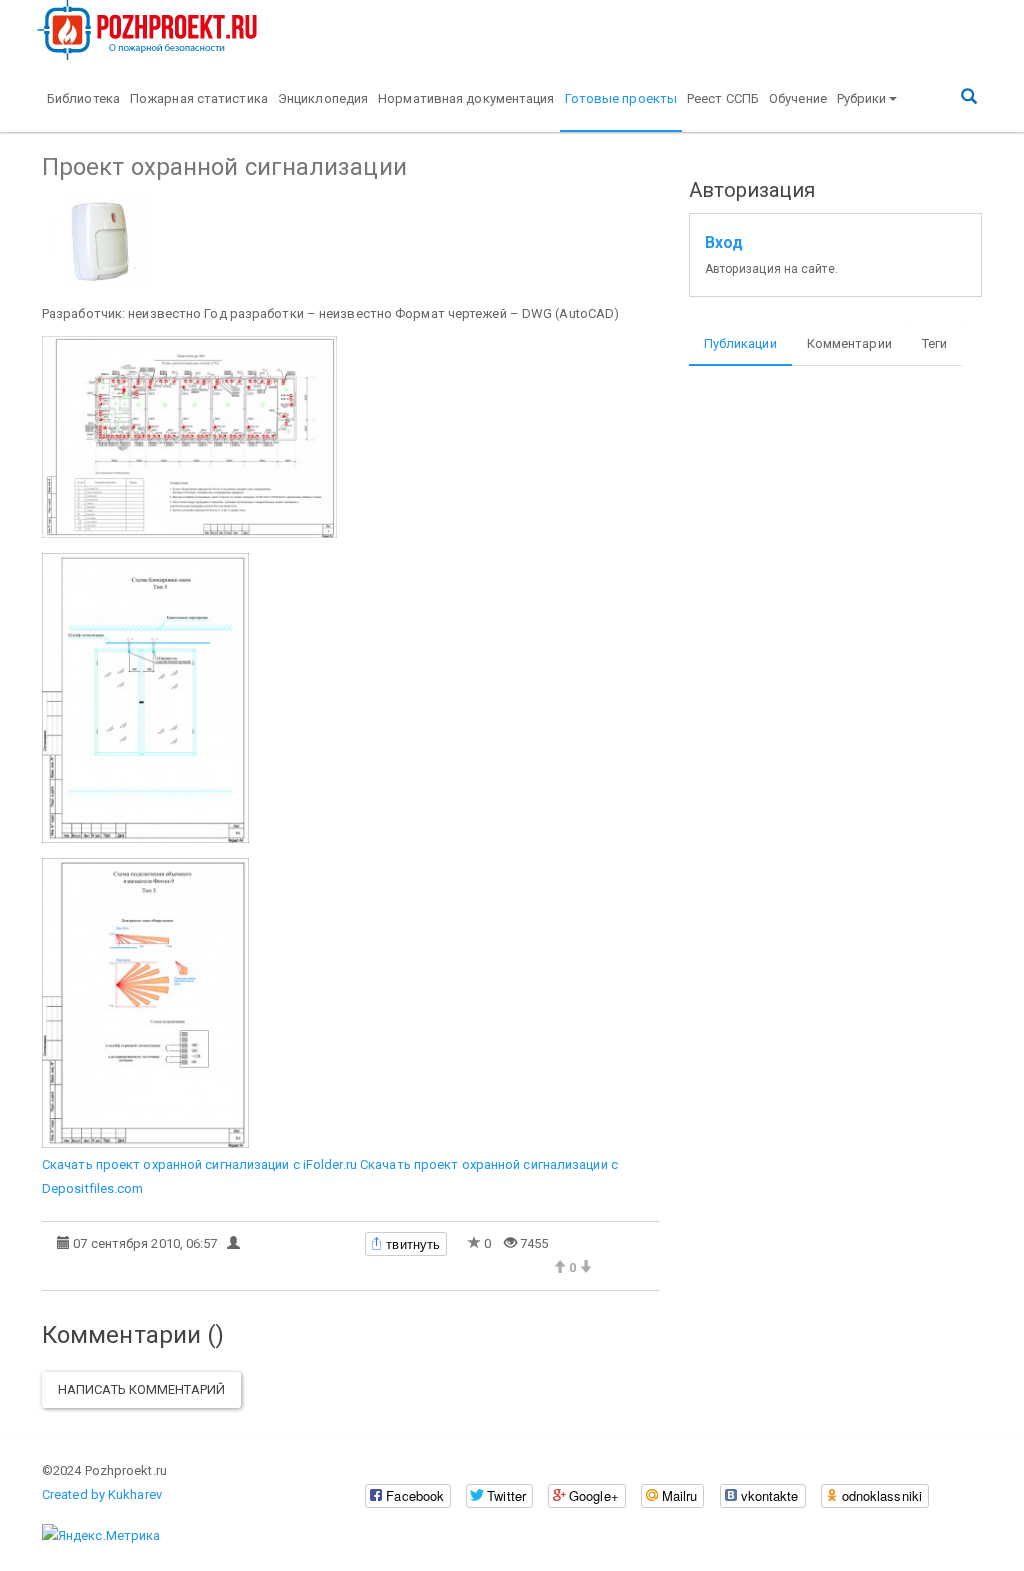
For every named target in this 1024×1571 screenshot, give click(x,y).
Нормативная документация (466, 98)
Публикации (740, 343)
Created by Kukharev (102, 1494)
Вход (724, 243)
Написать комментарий (141, 1389)
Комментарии (849, 343)
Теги (934, 343)
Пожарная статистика (199, 98)
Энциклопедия (323, 98)
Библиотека (83, 98)
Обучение (798, 98)
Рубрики (862, 98)
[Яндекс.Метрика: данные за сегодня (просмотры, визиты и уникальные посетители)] (101, 1536)
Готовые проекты (621, 98)
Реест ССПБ (723, 98)
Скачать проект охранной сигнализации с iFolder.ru (199, 1164)
